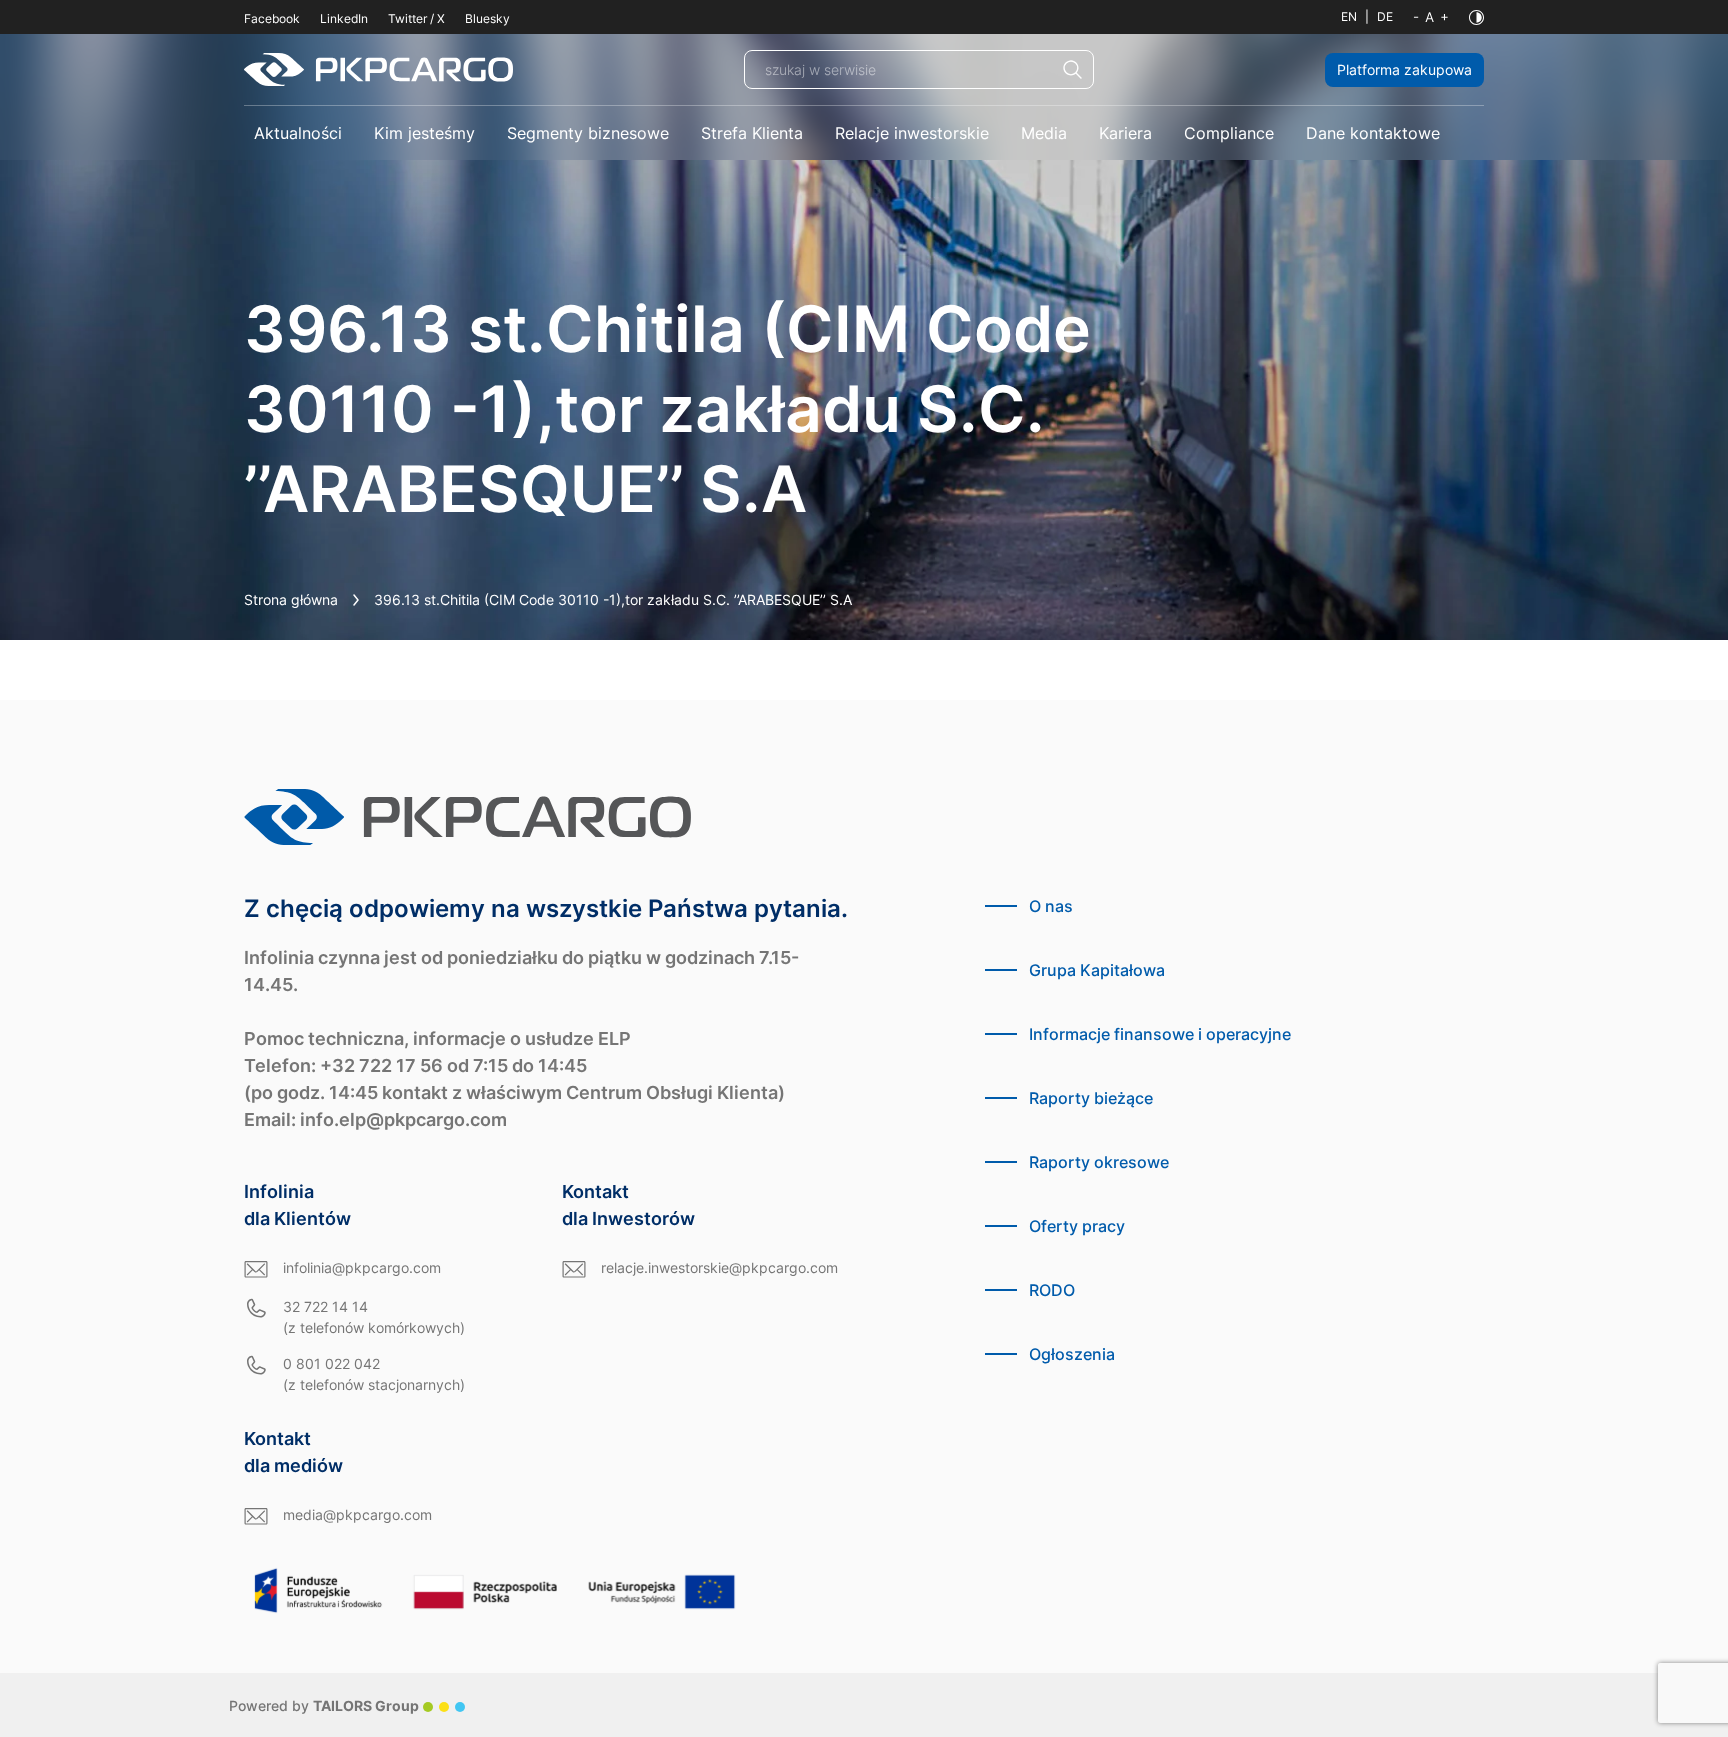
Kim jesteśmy (424, 133)
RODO (1052, 1290)
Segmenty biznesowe (588, 133)
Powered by (324, 1705)
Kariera (1125, 133)
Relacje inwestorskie (912, 133)
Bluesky (487, 18)
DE (1385, 16)
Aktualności (298, 133)
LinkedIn (344, 18)
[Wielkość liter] (1431, 17)
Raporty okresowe (1099, 1162)
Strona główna (291, 599)
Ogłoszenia (1072, 1354)
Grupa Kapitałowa (1097, 970)
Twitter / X (416, 18)
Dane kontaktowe (1373, 133)
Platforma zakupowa (1404, 69)
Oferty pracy (1077, 1226)
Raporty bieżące (1091, 1098)
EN (1349, 16)
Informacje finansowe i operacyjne (1160, 1034)
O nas (1051, 906)
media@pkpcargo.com (357, 1514)
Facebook (272, 18)
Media (1044, 133)
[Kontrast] (1476, 17)
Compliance (1229, 133)
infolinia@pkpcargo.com (362, 1267)
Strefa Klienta (752, 133)
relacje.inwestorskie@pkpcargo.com (719, 1267)
